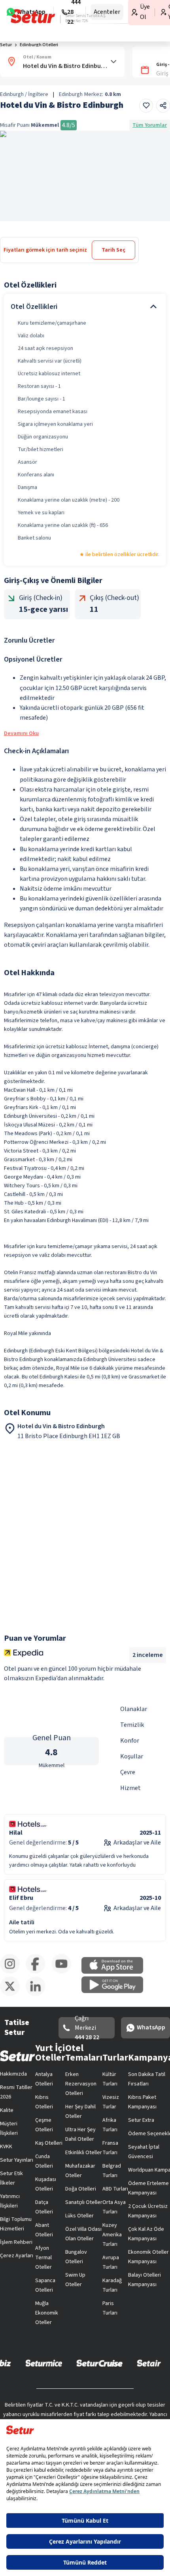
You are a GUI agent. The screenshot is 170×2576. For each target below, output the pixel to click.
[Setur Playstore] (118, 2332)
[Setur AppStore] (52, 2332)
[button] (147, 52)
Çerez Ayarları (128, 2151)
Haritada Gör (33, 240)
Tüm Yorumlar (146, 225)
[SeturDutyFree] (61, 2409)
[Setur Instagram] (16, 2370)
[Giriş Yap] (129, 13)
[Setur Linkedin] (154, 2370)
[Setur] (20, 14)
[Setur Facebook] (51, 2370)
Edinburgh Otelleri (45, 74)
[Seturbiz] (118, 2409)
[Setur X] (119, 2370)
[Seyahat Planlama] (145, 13)
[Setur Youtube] (85, 2370)
